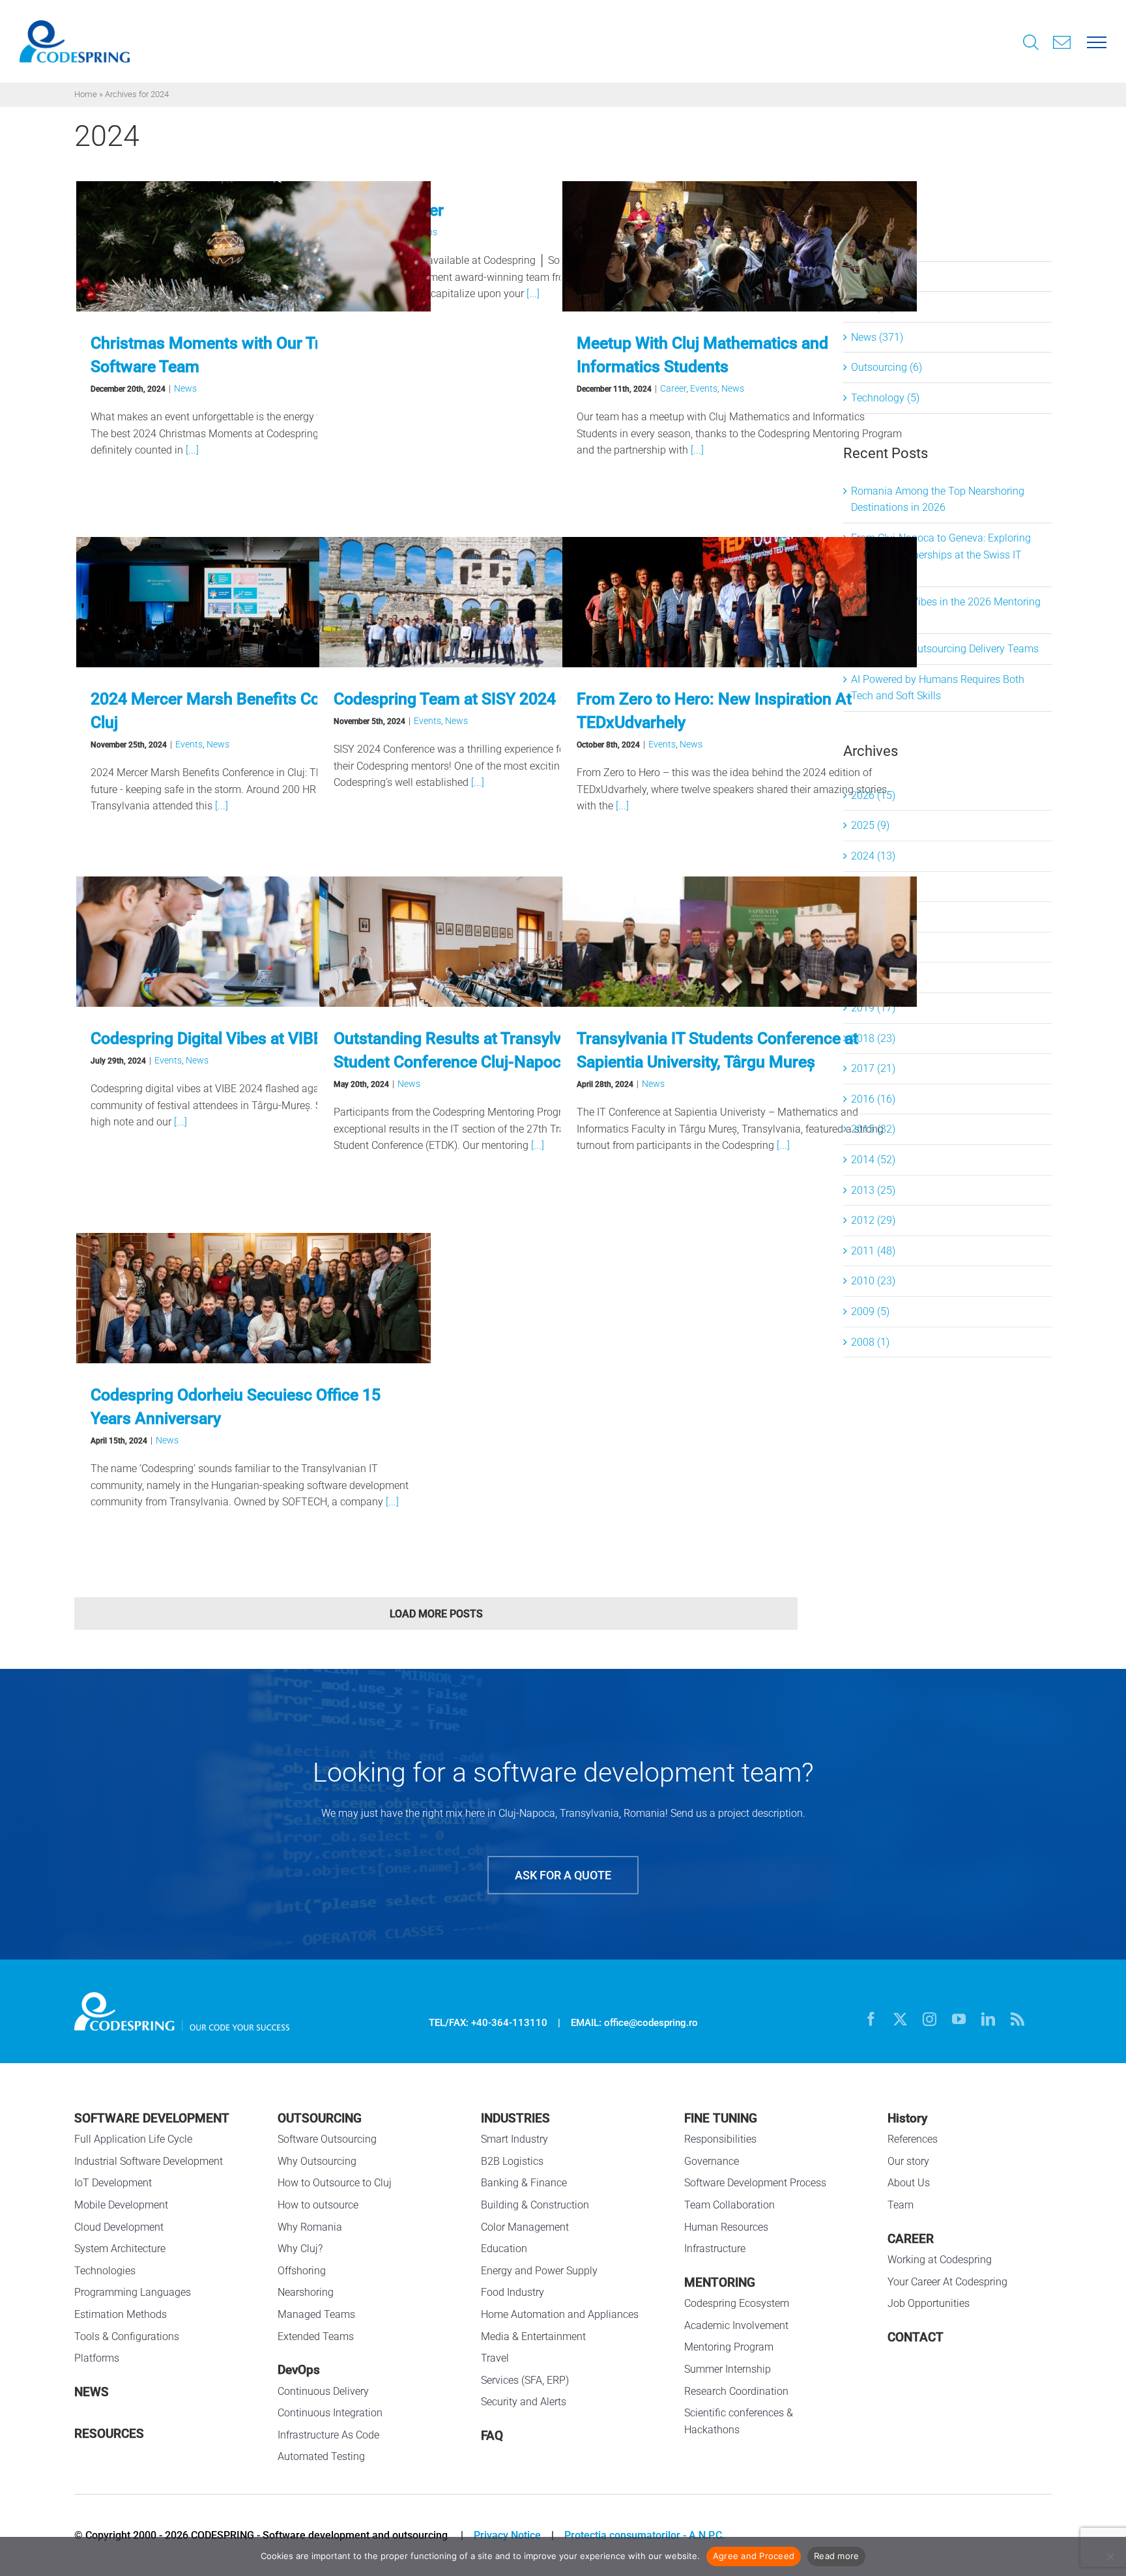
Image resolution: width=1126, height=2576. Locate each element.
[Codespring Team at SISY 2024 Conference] (497, 602)
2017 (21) (873, 1068)
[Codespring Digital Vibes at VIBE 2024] (253, 942)
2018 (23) (873, 1038)
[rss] (1018, 2019)
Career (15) (876, 246)
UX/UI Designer (389, 210)
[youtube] (959, 2019)
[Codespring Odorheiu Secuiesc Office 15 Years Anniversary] (253, 1298)
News (185, 388)
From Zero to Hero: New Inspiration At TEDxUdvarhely (714, 711)
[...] (191, 450)
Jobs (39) (873, 307)
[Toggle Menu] (1097, 41)
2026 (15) (873, 795)
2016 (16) (873, 1099)
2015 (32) (873, 1129)
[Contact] (1062, 41)
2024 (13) (873, 856)
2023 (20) (873, 887)
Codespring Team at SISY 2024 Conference (488, 699)
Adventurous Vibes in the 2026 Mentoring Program (946, 610)
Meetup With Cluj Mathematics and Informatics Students (702, 355)
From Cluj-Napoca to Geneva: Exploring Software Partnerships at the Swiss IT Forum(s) (941, 555)
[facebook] (871, 2019)
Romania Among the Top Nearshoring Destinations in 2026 (938, 499)
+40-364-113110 (509, 2023)
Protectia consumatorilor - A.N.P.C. (644, 2535)
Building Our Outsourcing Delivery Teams (945, 649)
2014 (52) (873, 1160)
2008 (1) (870, 1342)
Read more (836, 2556)
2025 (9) (870, 825)
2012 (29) (873, 1220)
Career (673, 388)
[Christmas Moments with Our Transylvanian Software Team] (253, 246)
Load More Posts (436, 1614)
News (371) (877, 337)
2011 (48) (873, 1251)
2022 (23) (873, 917)
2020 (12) (873, 977)
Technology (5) (885, 398)
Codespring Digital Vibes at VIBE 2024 (227, 1038)
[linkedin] (988, 2019)
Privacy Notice (507, 2535)
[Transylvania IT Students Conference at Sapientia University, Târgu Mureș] (740, 942)
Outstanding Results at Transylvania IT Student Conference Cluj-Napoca (471, 1050)
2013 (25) (873, 1190)
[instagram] (930, 2019)
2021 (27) (873, 947)
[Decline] (1110, 2556)
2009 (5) (870, 1311)
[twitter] (900, 2019)
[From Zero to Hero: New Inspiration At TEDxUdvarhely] (740, 602)
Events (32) (877, 277)
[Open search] (1031, 44)
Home (86, 94)
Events (704, 388)
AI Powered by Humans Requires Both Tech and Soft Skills (938, 688)
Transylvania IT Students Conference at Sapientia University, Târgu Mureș (717, 1050)
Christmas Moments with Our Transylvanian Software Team (248, 355)
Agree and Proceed (754, 2556)
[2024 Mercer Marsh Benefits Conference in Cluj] (253, 602)
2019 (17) (873, 1008)
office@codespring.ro (651, 2023)
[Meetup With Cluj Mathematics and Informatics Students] (740, 246)
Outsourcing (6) (887, 367)
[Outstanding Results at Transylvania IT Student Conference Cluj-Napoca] (497, 942)
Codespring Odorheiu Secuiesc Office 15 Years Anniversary (236, 1407)
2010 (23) (873, 1281)
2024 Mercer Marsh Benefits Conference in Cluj (246, 711)
